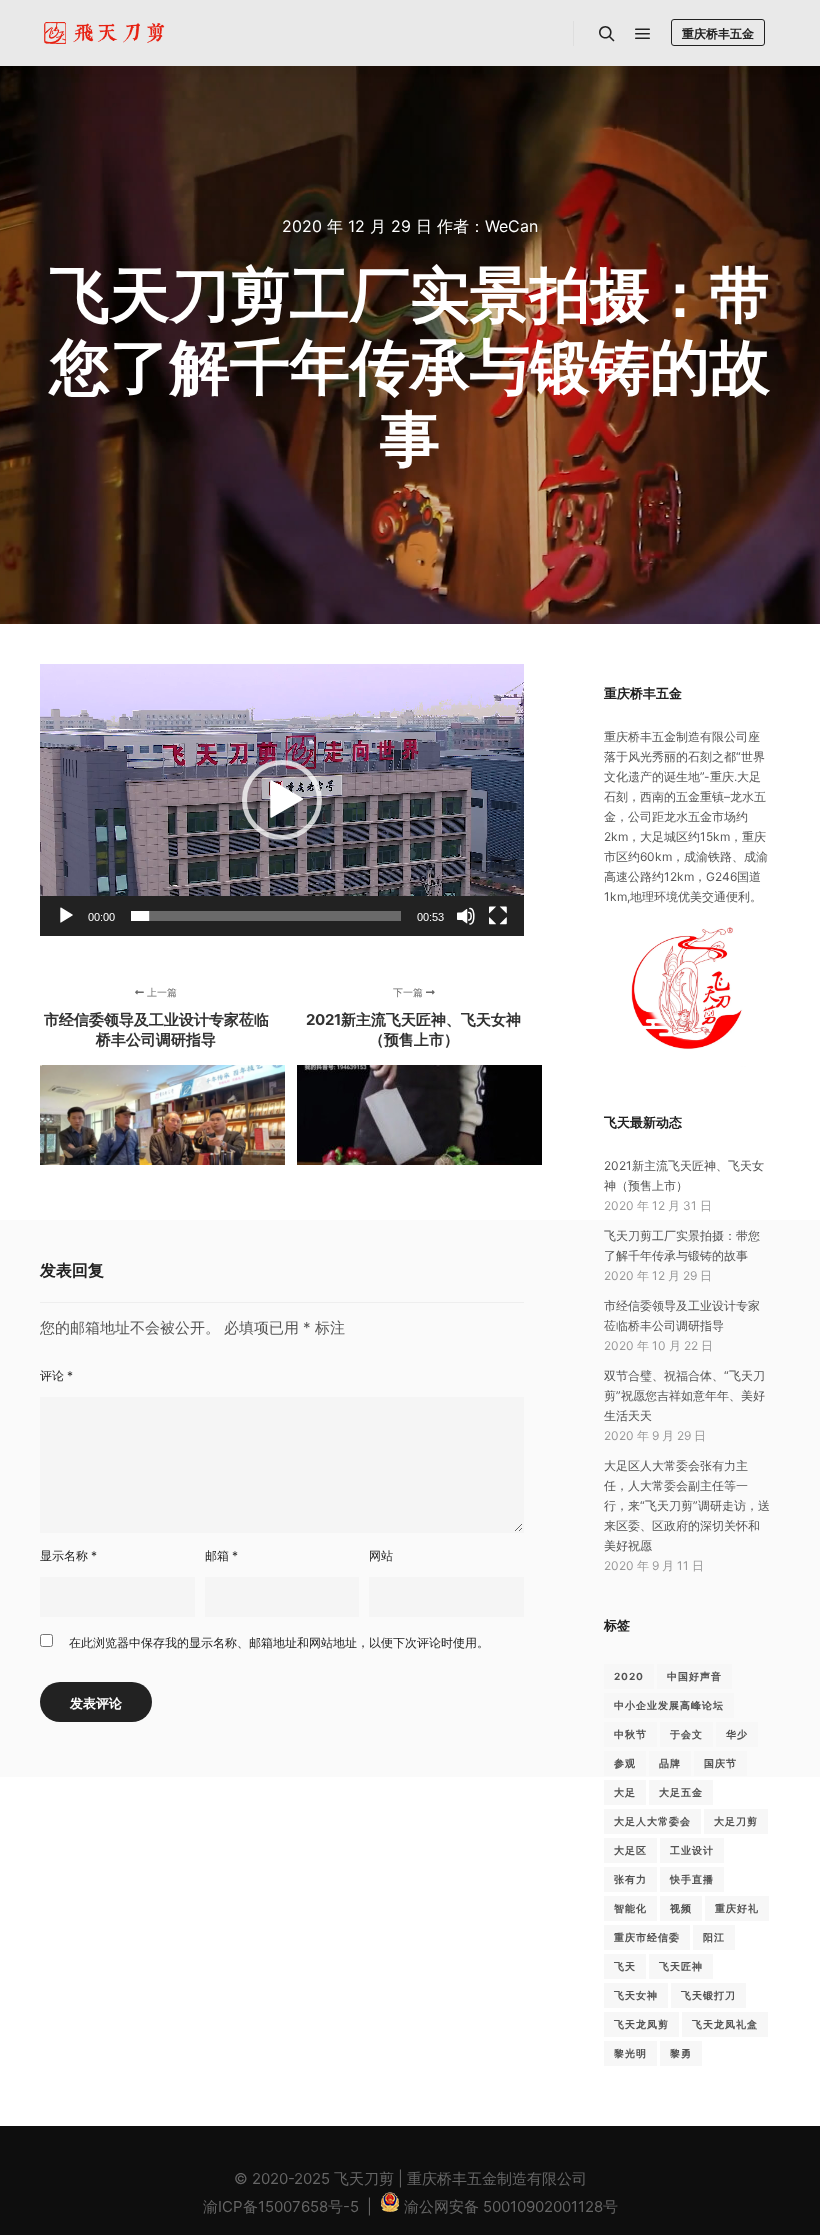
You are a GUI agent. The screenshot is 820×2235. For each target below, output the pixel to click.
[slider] (266, 916)
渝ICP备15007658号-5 (281, 2206)
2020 (629, 1676)
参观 (625, 1763)
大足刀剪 (736, 1821)
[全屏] (498, 916)
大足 (625, 1792)
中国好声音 (694, 1676)
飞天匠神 (681, 1966)
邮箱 (221, 1555)
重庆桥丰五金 (718, 33)
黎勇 (681, 2053)
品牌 (670, 1763)
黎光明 (630, 2053)
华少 (737, 1734)
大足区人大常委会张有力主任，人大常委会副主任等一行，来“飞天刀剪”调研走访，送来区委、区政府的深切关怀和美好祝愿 (687, 1505)
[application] (282, 800)
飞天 (625, 1966)
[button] (282, 800)
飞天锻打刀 (708, 1995)
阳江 (714, 1937)
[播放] (66, 916)
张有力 (630, 1879)
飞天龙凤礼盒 (725, 2024)
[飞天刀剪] (107, 33)
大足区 (630, 1850)
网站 (381, 1555)
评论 (56, 1375)
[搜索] (607, 34)
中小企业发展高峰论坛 (669, 1705)
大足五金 (681, 1792)
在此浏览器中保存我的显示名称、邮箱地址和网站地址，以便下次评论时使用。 (279, 1642)
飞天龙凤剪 (641, 2024)
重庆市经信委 (647, 1937)
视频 (681, 1908)
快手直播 (692, 1879)
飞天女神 (636, 1995)
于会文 (686, 1734)
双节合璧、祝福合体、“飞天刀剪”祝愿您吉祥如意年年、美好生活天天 (684, 1395)
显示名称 (68, 1555)
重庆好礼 (737, 1908)
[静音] (466, 916)
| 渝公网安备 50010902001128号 (490, 2206)
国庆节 (720, 1763)
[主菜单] (643, 34)
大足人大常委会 (652, 1821)
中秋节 (630, 1734)
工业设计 (692, 1850)
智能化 (630, 1908)
